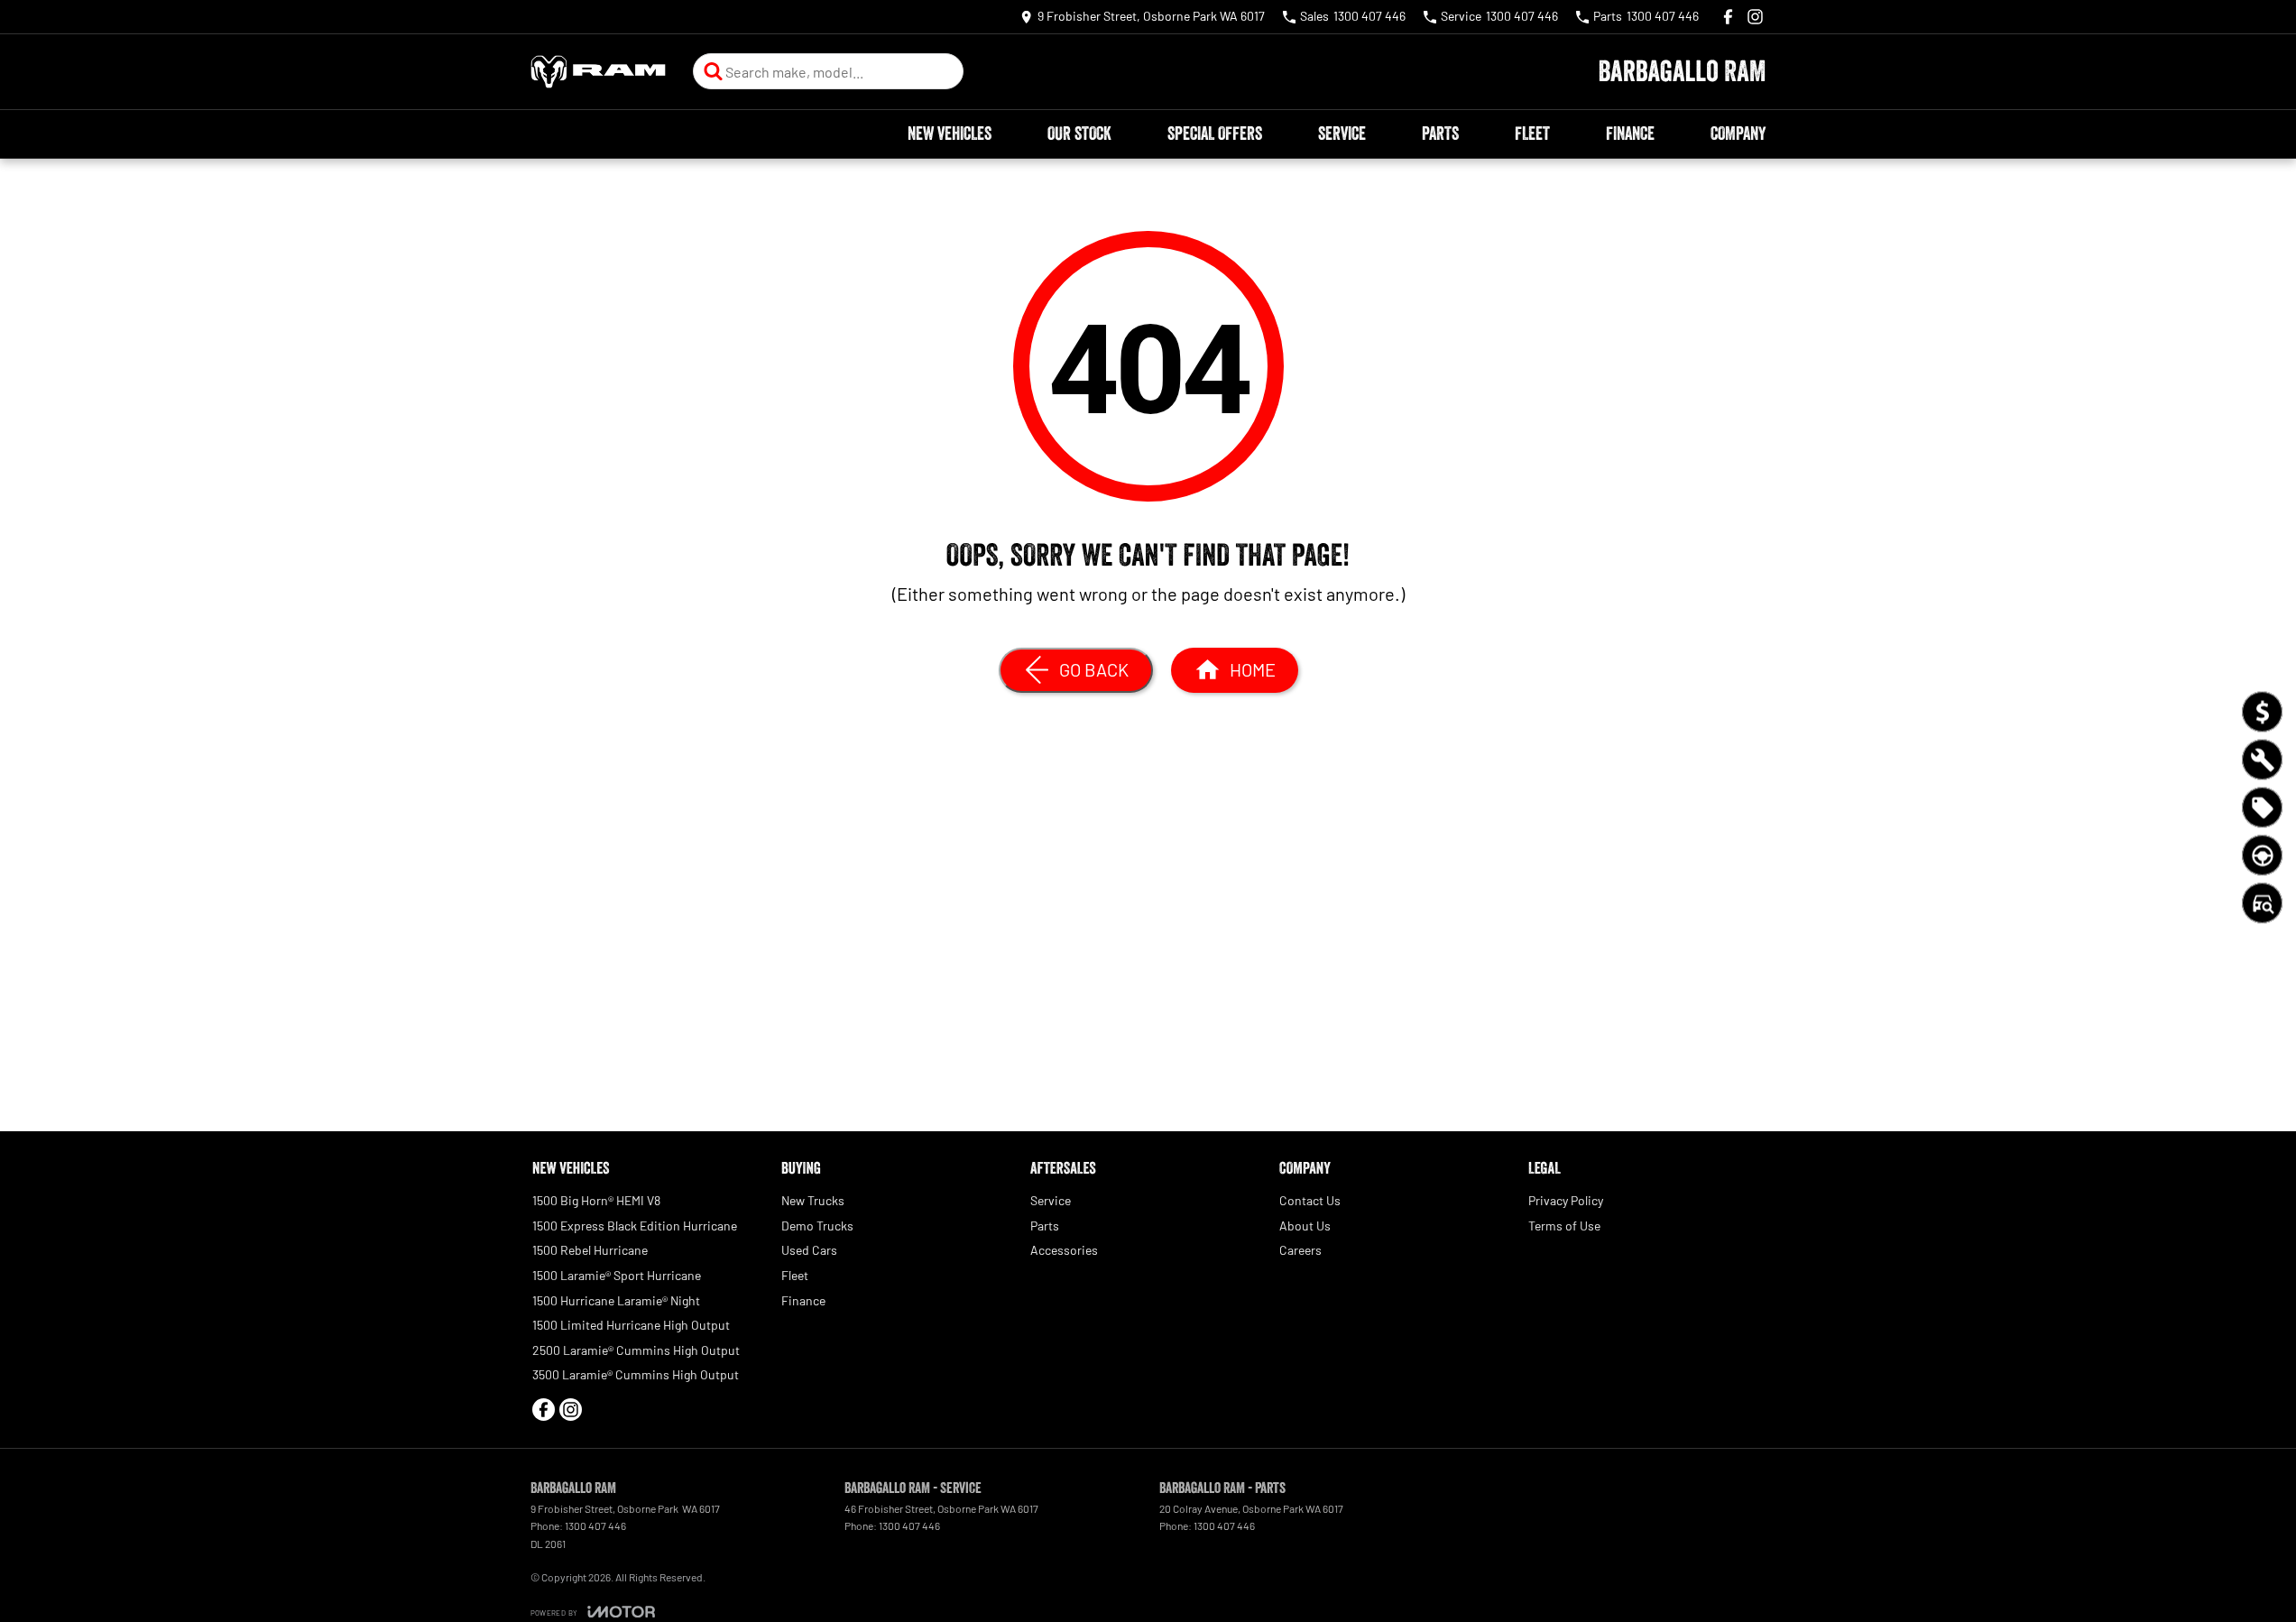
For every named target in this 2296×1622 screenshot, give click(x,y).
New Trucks (813, 1200)
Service (1342, 134)
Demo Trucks (817, 1226)
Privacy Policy (1566, 1200)
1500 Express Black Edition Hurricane (635, 1226)
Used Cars (809, 1250)
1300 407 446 (595, 1525)
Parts (1440, 134)
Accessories (1064, 1250)
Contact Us (1310, 1200)
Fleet (1532, 134)
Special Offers (1215, 134)
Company (1738, 134)
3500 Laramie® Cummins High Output (636, 1374)
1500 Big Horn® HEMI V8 (596, 1200)
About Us (1305, 1226)
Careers (1300, 1250)
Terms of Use (1564, 1226)
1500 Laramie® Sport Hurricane (617, 1275)
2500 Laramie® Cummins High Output (636, 1350)
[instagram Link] (1755, 17)
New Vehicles (950, 134)
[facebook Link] (1728, 17)
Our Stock (1079, 134)
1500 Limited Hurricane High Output (631, 1325)
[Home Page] (598, 72)
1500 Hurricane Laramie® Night (616, 1300)
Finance (1630, 134)
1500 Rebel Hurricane (590, 1250)
